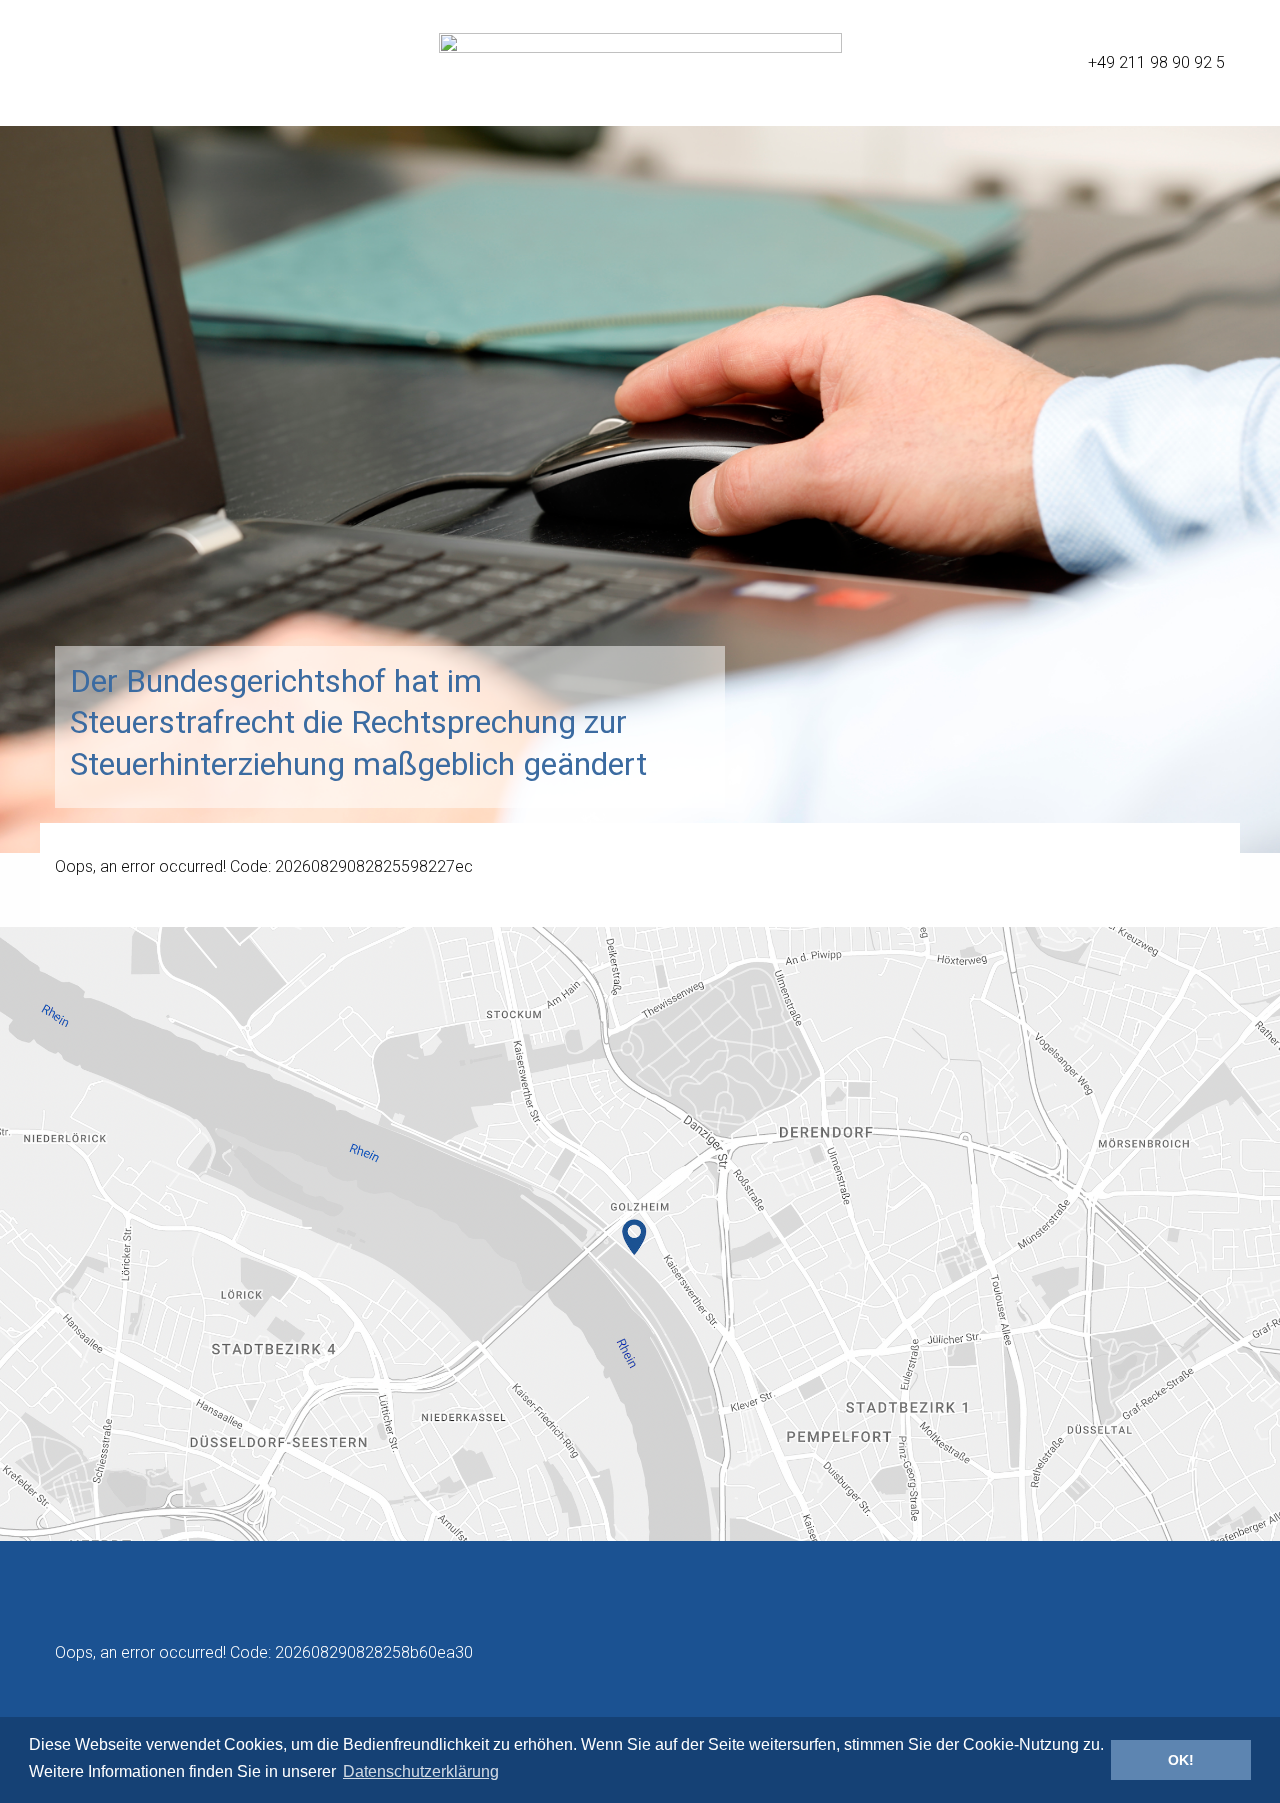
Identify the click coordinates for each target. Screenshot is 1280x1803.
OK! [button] (1181, 1760)
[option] (640, 426)
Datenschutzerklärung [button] (421, 1771)
